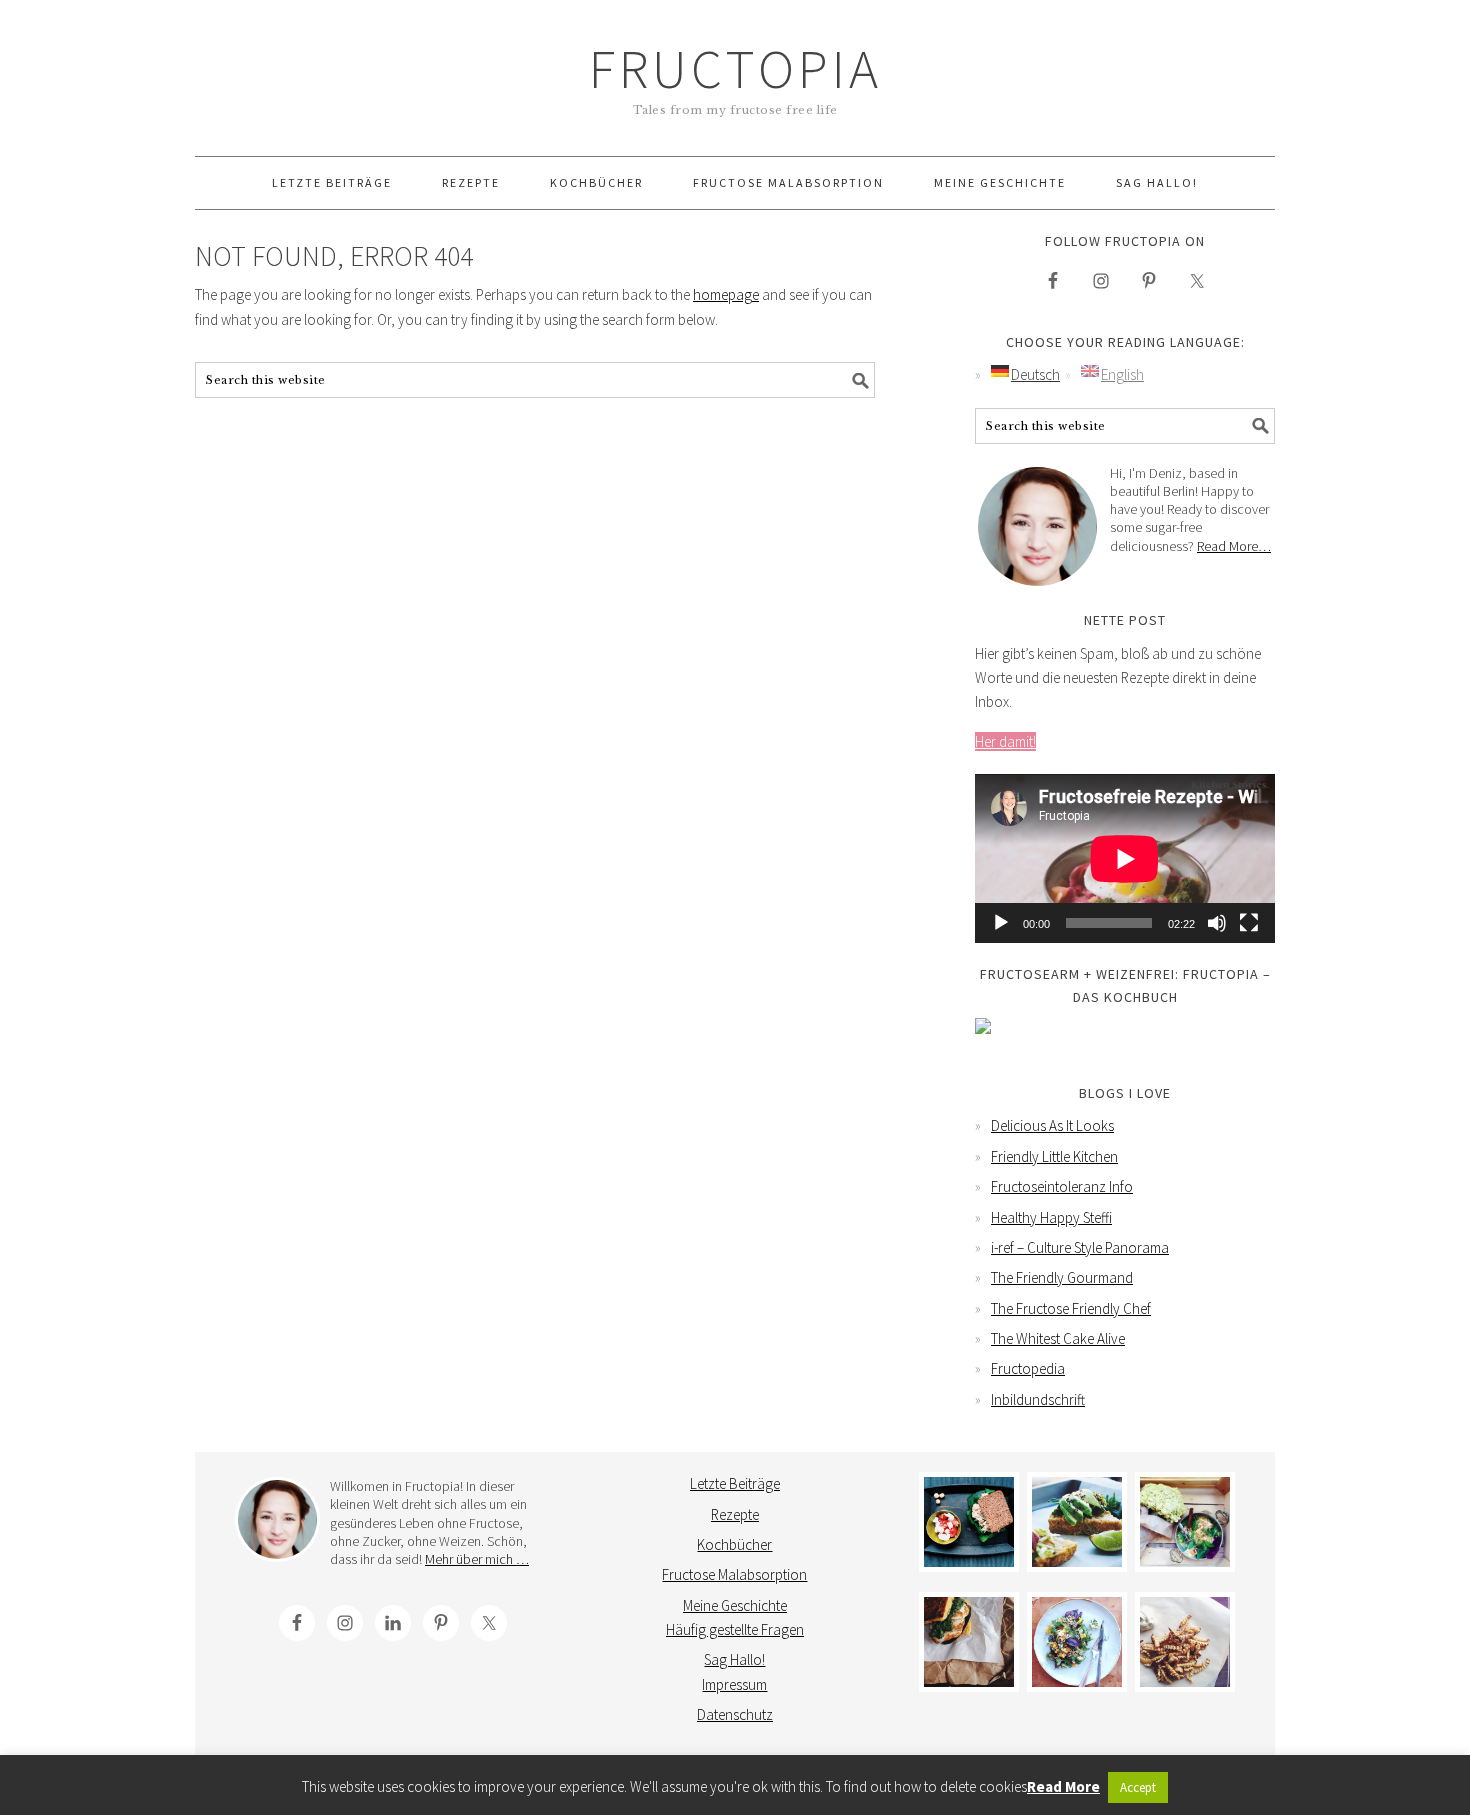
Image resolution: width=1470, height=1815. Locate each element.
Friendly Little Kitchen (1054, 1156)
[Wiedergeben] (1001, 923)
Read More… (1234, 546)
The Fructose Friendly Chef (1071, 1308)
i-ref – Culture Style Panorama (1080, 1247)
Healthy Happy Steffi (1051, 1217)
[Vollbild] (1249, 923)
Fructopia (735, 68)
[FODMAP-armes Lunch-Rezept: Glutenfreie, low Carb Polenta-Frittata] (1077, 1522)
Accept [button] (1138, 1787)
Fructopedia (1028, 1368)
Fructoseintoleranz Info (1062, 1186)
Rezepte (735, 1514)
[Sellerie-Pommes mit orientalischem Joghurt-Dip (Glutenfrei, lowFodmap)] (1185, 1642)
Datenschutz (735, 1714)
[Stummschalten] (1217, 923)
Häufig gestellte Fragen (735, 1629)
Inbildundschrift (1038, 1399)
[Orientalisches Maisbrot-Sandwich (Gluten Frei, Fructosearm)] (969, 1642)
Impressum (734, 1684)
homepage (726, 294)
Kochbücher (734, 1544)
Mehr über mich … (477, 1559)
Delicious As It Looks (1052, 1125)
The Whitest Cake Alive (1058, 1338)
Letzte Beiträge (735, 1483)
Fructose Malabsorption (734, 1574)
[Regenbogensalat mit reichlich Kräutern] (1077, 1642)
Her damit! (1005, 741)
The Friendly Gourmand (1062, 1277)
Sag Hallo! (734, 1659)
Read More (1063, 1786)
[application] (1125, 858)
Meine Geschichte (735, 1605)
